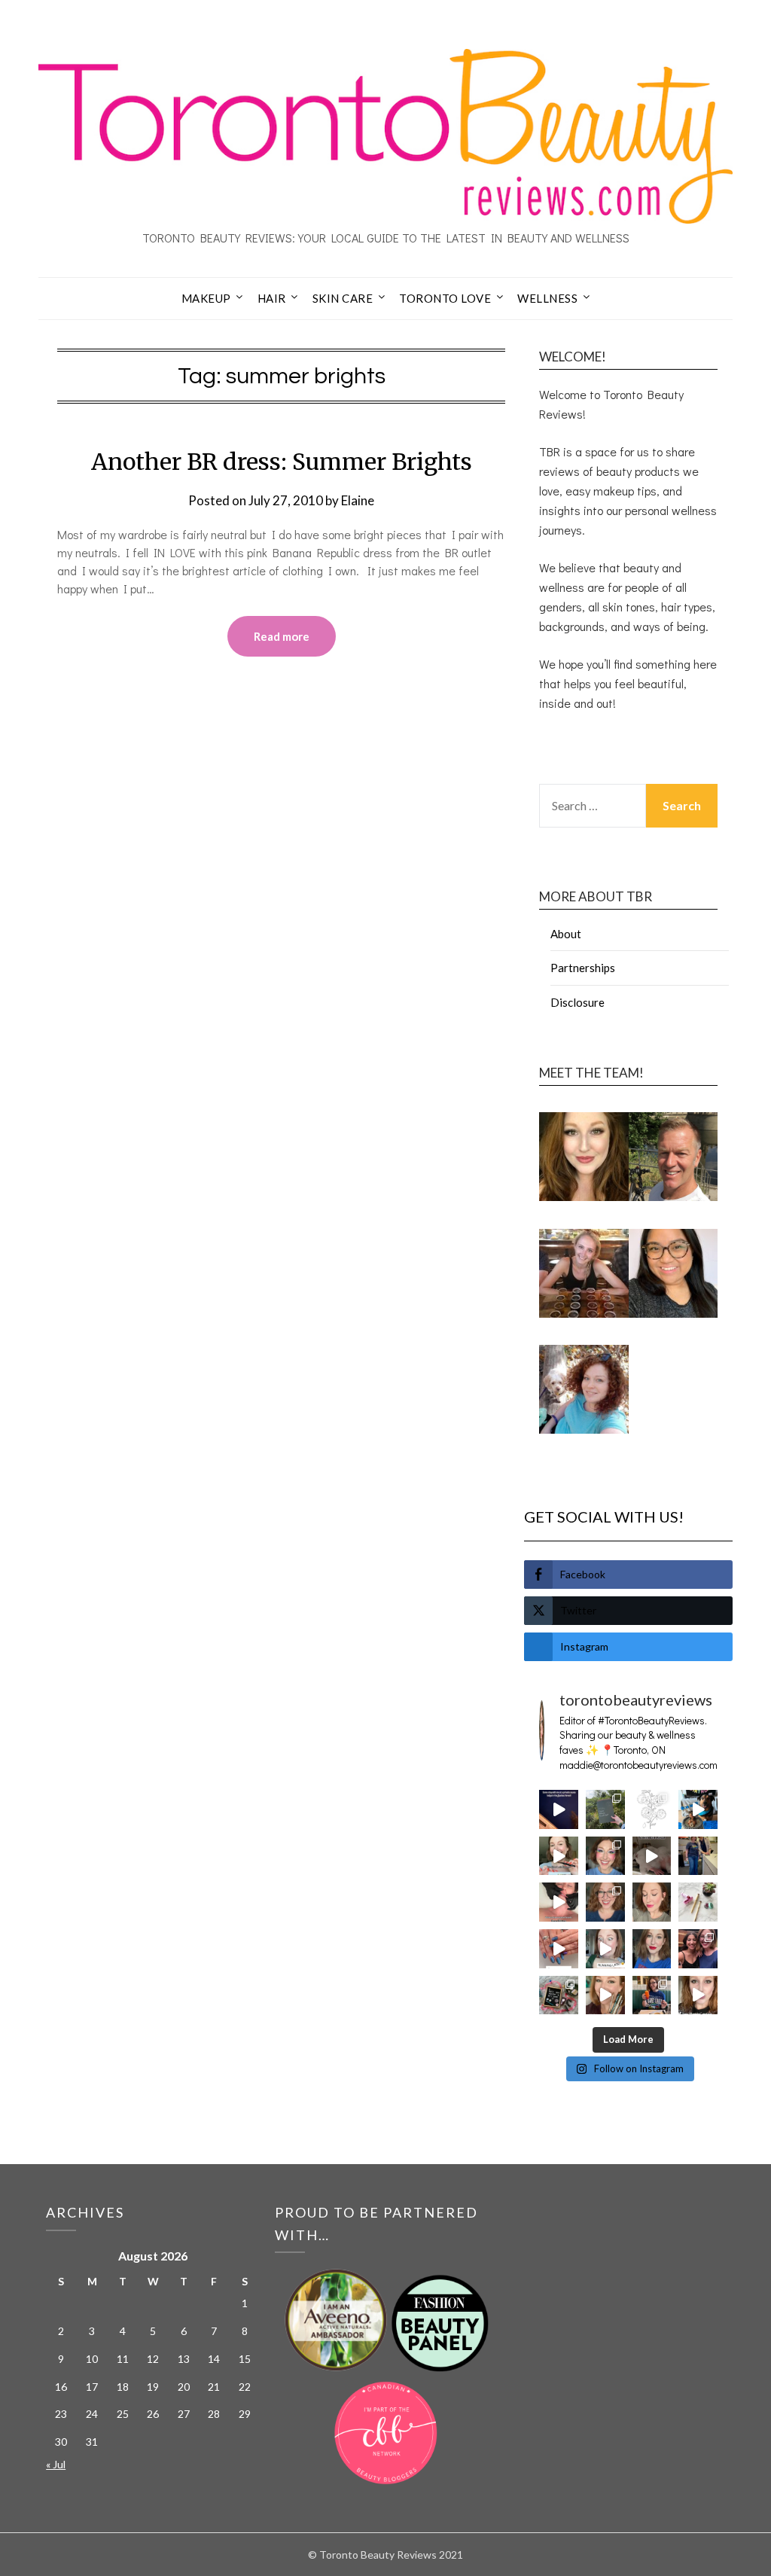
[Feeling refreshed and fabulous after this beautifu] (559, 1949)
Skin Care (343, 298)
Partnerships (583, 968)
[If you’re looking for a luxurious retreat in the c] (652, 1856)
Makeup (206, 298)
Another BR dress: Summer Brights (282, 462)
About (566, 934)
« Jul (56, 2464)
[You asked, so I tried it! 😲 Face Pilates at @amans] (559, 1902)
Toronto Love (445, 298)
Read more (282, 636)
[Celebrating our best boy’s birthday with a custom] (698, 1809)
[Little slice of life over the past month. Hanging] (652, 1995)
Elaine (358, 500)
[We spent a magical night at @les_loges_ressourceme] (559, 1809)
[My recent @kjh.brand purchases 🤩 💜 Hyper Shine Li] (698, 1902)
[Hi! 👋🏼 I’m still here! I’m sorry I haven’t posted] (652, 1949)
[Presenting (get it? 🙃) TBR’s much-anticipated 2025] (559, 1995)
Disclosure (577, 1002)
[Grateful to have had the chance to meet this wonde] (698, 1856)
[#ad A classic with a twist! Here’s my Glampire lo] (698, 1995)
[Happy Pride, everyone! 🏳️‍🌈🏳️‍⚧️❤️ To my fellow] (605, 1856)
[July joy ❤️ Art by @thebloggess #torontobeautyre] (652, 1809)
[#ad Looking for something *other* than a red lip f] (605, 1995)
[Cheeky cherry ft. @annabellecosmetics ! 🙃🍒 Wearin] (652, 1902)
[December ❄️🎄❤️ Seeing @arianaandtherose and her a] (698, 1949)
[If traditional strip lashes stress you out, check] (559, 1856)
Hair (272, 298)
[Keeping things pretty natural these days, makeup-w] (605, 1902)
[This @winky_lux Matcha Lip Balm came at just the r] (605, 1949)
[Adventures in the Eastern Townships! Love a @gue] (605, 1809)
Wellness (547, 298)
